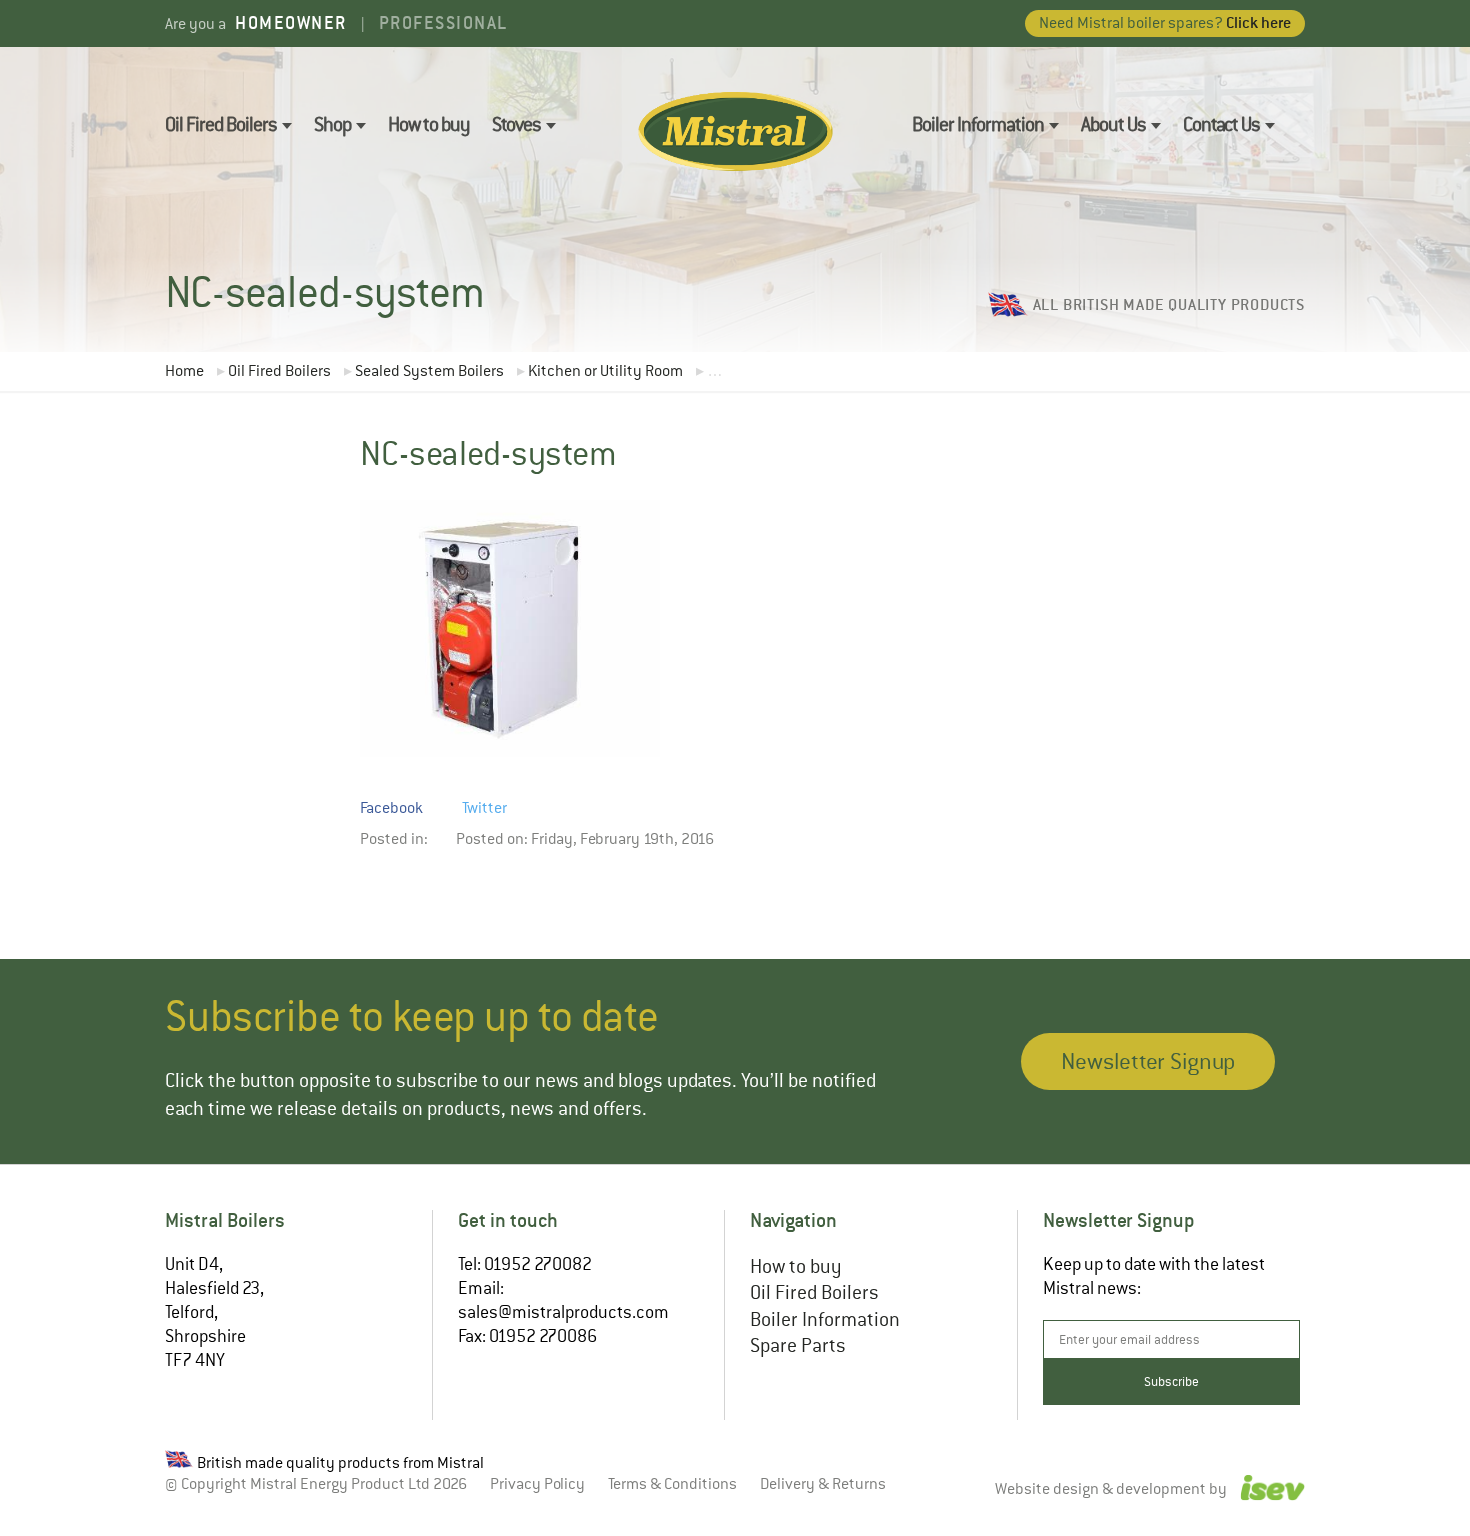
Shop (332, 124)
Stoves (516, 124)
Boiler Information (978, 124)
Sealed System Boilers (429, 371)
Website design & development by (1112, 1490)
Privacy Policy (537, 1484)
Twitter (484, 808)
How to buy (429, 124)
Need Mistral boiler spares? (1165, 22)
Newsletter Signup (1148, 1061)
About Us (1113, 124)
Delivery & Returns (823, 1484)
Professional (443, 22)
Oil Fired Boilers (221, 124)
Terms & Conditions (672, 1484)
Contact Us (1221, 124)
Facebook (391, 808)
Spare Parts (798, 1345)
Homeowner (291, 22)
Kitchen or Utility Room (605, 371)
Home (184, 371)
